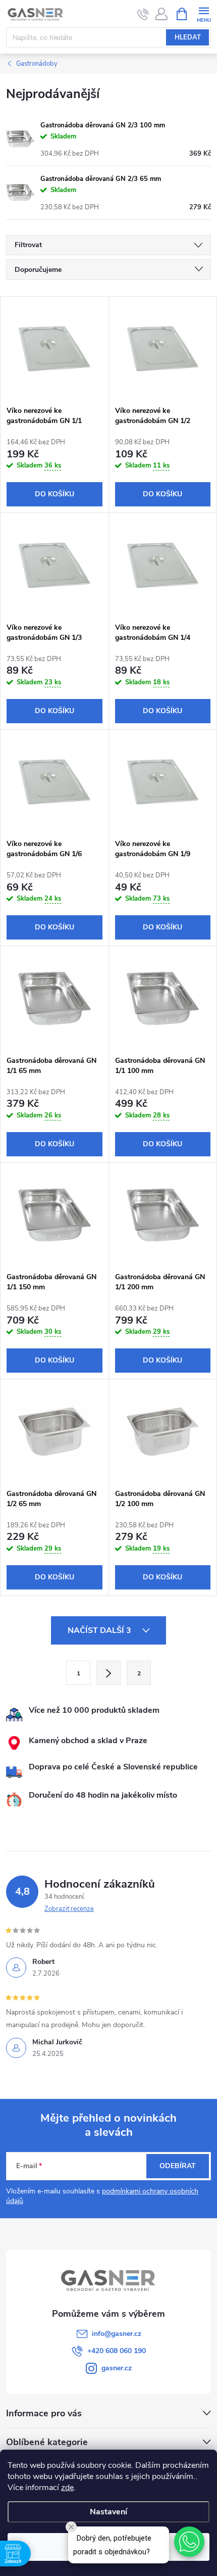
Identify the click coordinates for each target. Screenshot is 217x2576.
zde (67, 2488)
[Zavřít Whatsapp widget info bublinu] (71, 2527)
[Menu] (204, 13)
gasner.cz (117, 2368)
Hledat (188, 37)
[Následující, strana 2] (108, 1673)
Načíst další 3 (100, 1630)
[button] (189, 2542)
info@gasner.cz (117, 2334)
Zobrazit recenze (69, 1909)
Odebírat (178, 2166)
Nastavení (108, 2512)
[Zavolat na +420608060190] (143, 14)
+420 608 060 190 (117, 2351)
